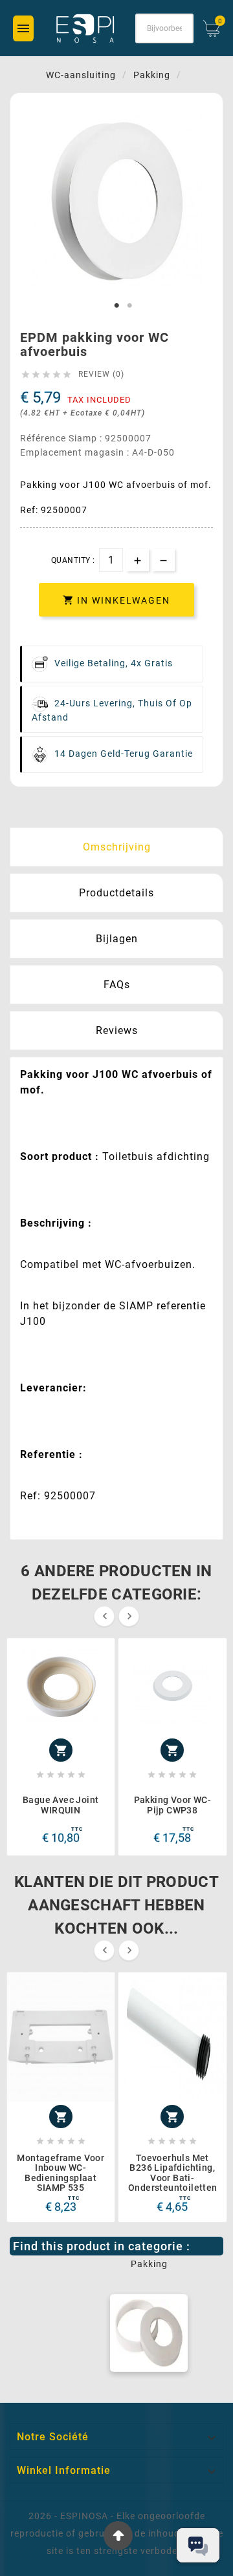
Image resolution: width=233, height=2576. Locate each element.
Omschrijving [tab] (117, 847)
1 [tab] (116, 306)
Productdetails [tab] (116, 893)
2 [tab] (129, 306)
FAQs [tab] (117, 985)
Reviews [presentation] (117, 1030)
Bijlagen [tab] (117, 939)
